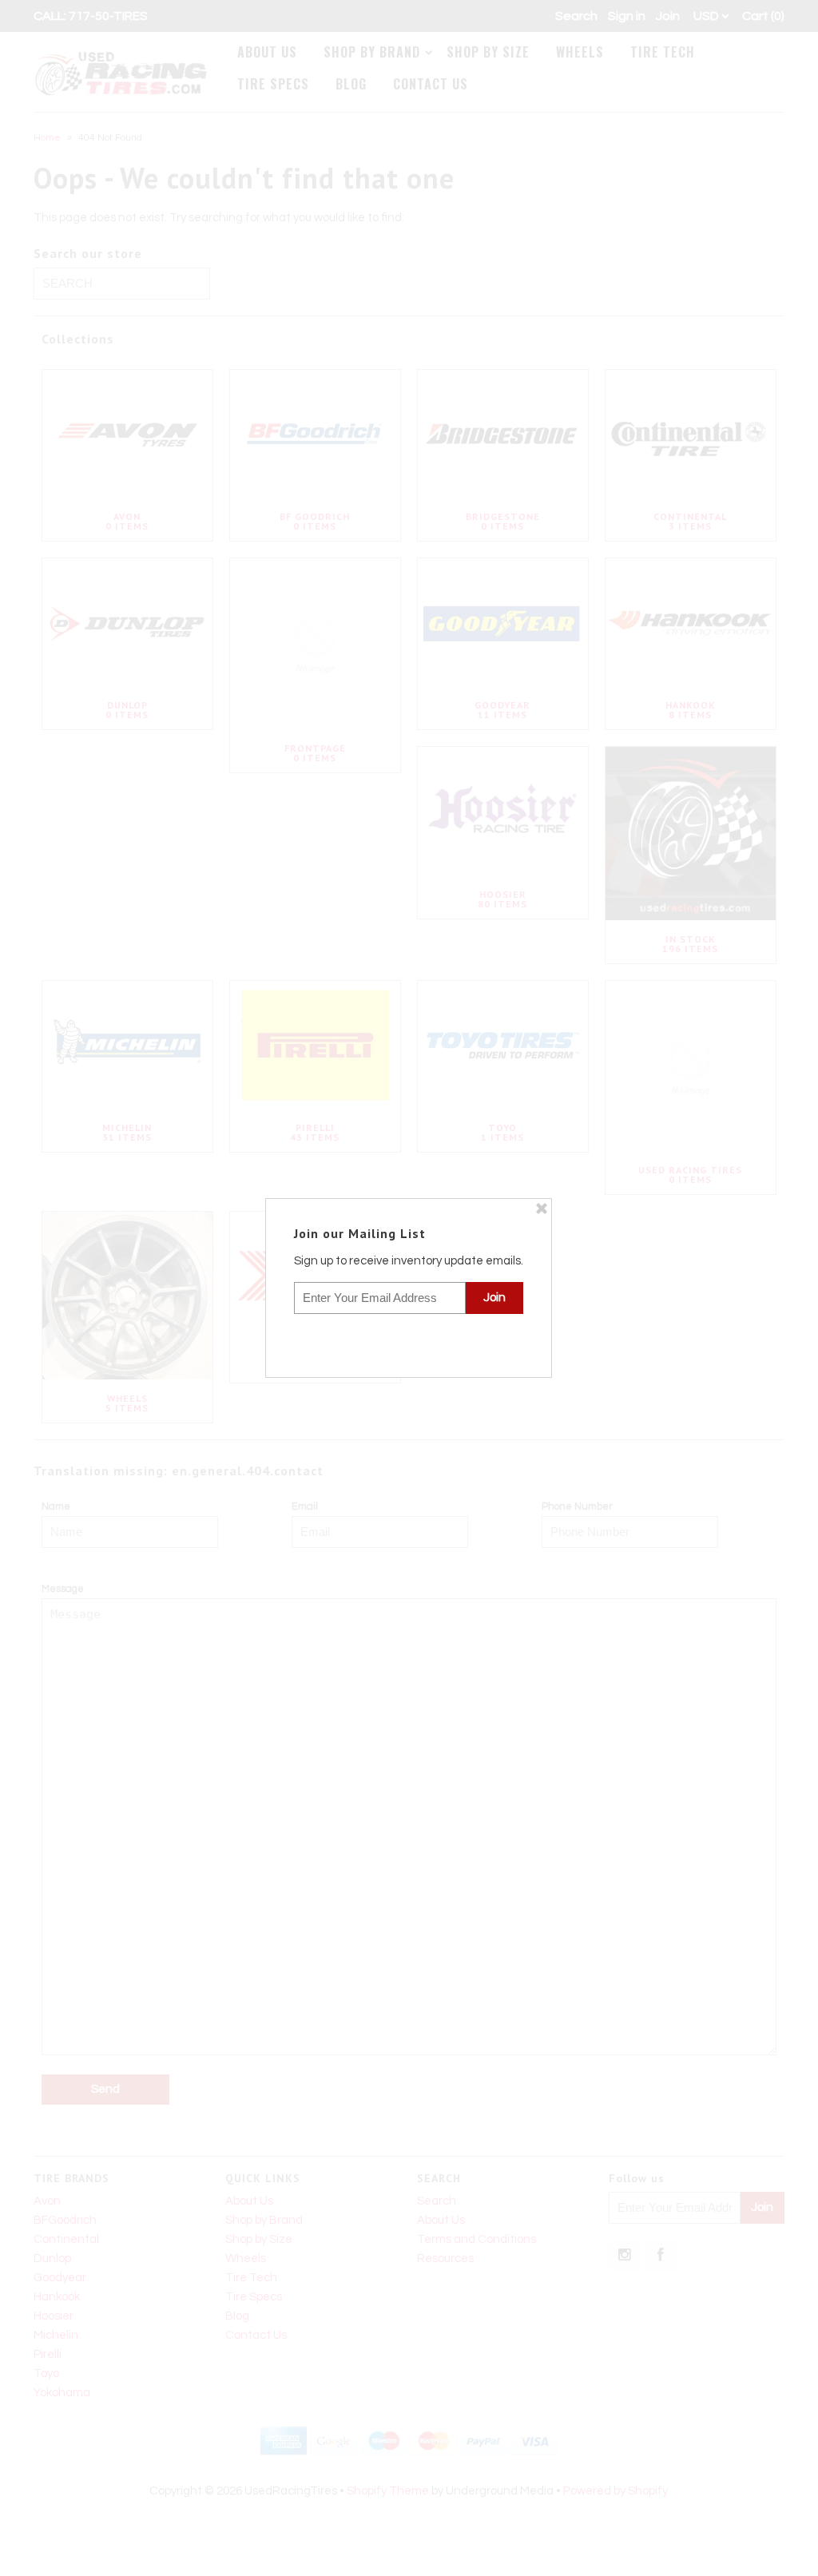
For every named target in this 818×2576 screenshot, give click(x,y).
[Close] (542, 1209)
